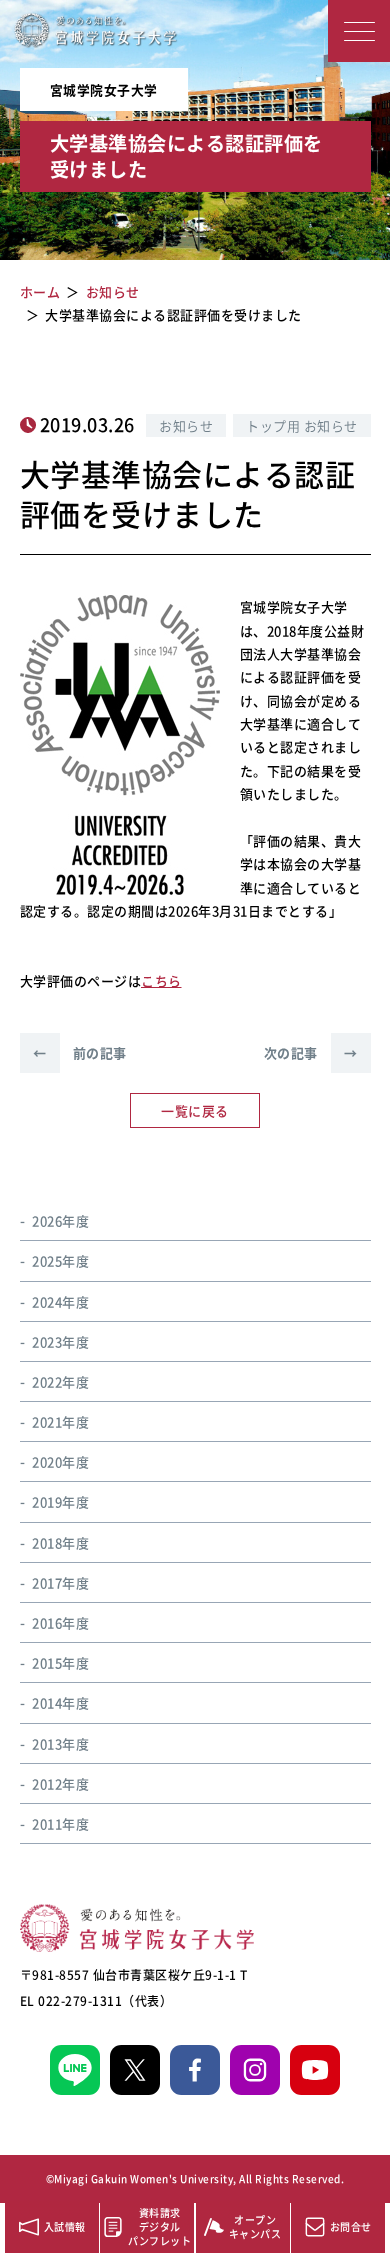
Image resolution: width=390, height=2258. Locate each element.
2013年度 (60, 1743)
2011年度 (60, 1823)
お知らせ (186, 425)
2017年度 (60, 1582)
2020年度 (60, 1461)
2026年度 (60, 1220)
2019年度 (60, 1501)
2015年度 (60, 1662)
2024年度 (60, 1301)
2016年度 (60, 1622)
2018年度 (60, 1542)
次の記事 (311, 1052)
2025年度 (60, 1260)
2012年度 (60, 1783)
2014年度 (60, 1702)
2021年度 (60, 1421)
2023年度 (60, 1341)
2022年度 (60, 1381)
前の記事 (80, 1052)
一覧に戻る (195, 1110)
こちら (161, 980)
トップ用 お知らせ (302, 425)
